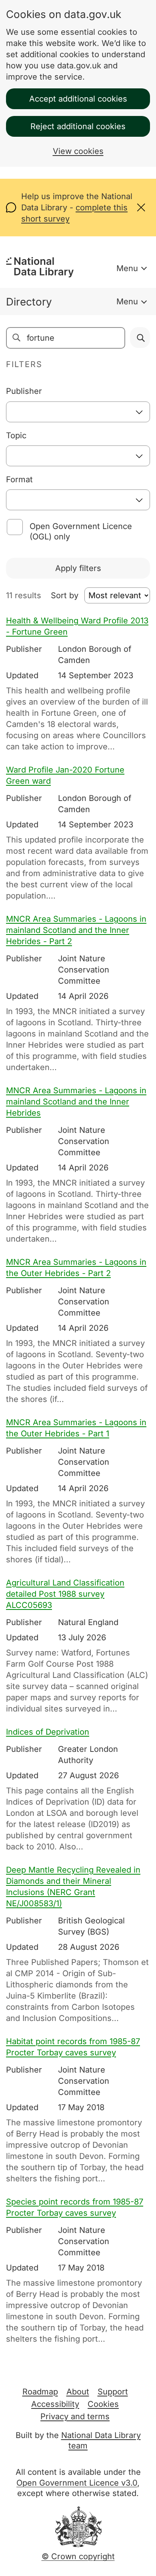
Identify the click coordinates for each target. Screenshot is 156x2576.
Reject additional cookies (78, 126)
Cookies (103, 2404)
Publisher (24, 391)
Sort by (65, 595)
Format (19, 479)
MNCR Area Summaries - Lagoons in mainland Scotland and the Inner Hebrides (76, 1102)
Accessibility (55, 2404)
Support (113, 2392)
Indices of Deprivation (48, 1732)
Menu (127, 268)
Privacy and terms (75, 2416)
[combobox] (78, 412)
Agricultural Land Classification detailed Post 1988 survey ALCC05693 (65, 1594)
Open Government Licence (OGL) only (81, 531)
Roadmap (40, 2392)
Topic (16, 435)
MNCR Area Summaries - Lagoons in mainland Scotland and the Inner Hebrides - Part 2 (76, 930)
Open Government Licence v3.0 (77, 2483)
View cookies (78, 151)
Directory (29, 302)
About (78, 2392)
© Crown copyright (78, 2556)
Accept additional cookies (78, 99)
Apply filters (78, 568)
